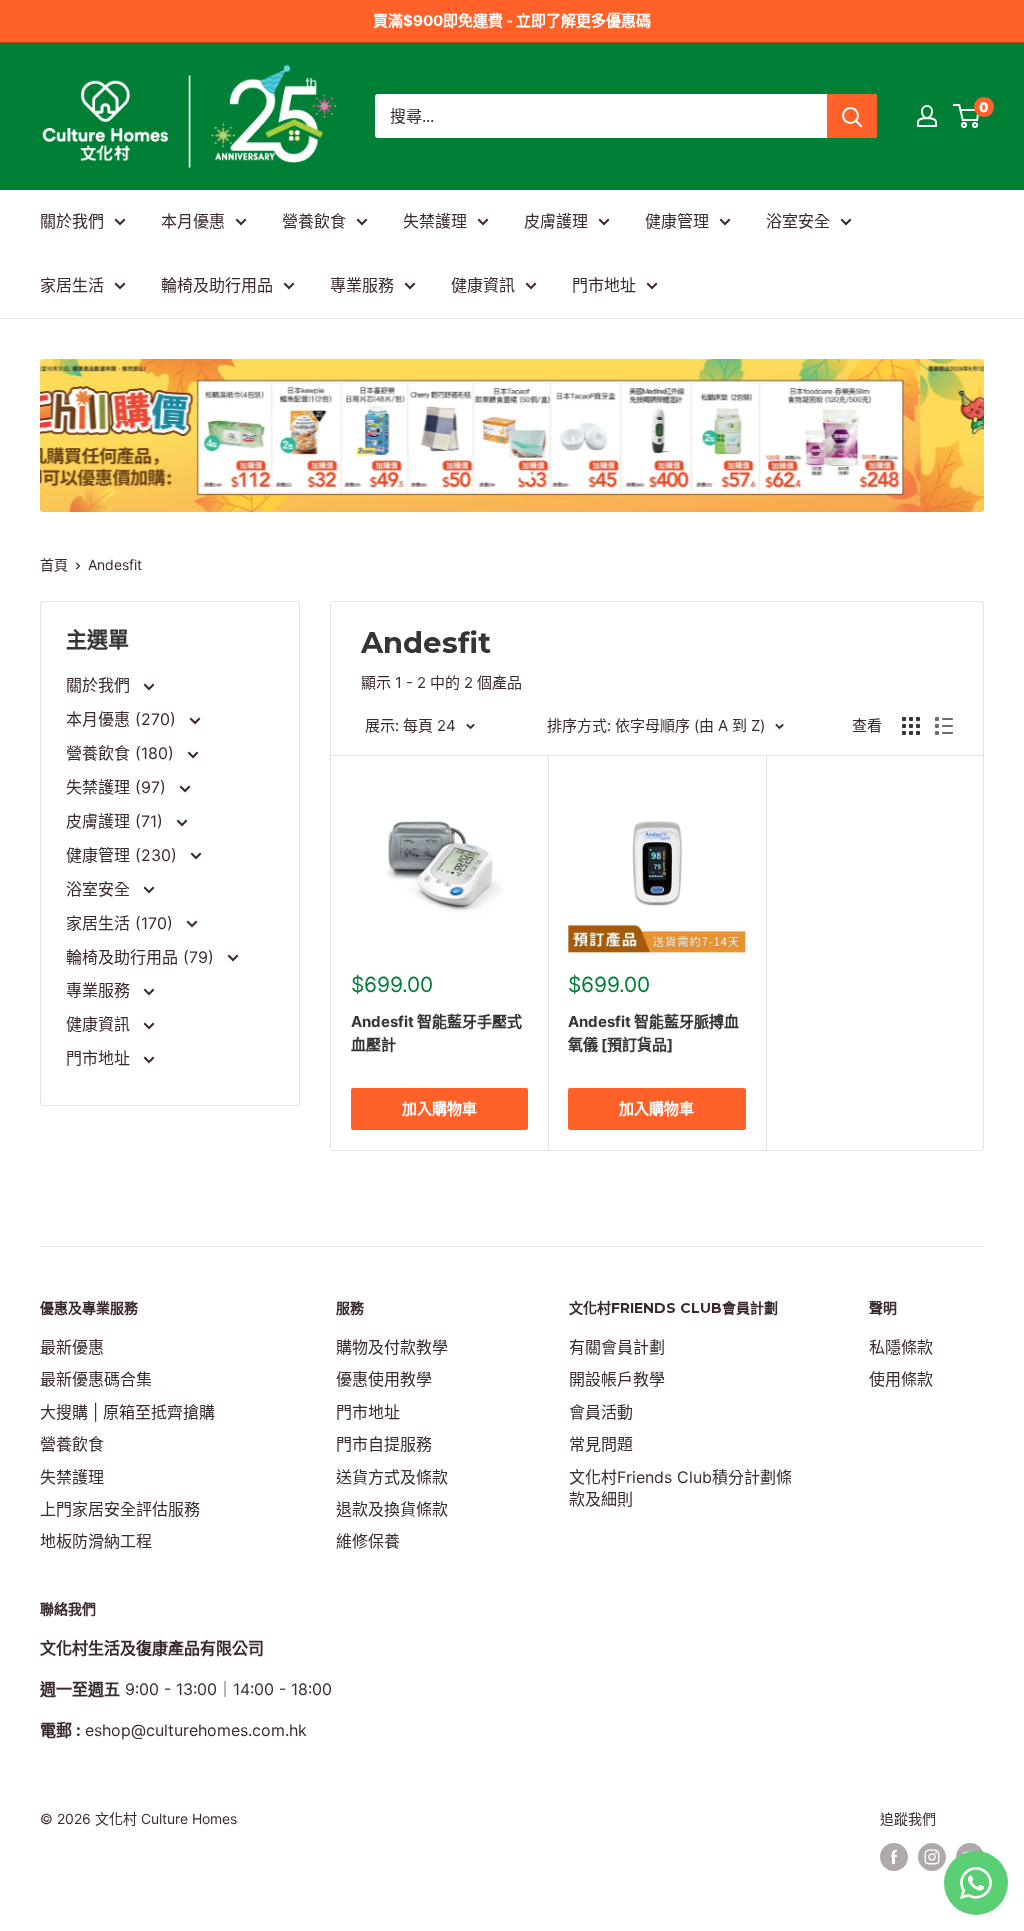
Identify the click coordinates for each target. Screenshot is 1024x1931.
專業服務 (362, 285)
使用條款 (901, 1379)
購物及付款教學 (392, 1347)
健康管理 (677, 221)
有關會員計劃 (617, 1347)
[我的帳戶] (927, 116)
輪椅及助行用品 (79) (142, 957)
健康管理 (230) (124, 855)
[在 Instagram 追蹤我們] (932, 1857)
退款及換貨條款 (392, 1509)
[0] (967, 116)
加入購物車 (439, 1108)
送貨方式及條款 (392, 1477)
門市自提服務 (384, 1444)
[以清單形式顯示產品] (944, 726)
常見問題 (601, 1444)
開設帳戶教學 (617, 1379)
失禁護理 (435, 221)
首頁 (54, 564)
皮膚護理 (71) (117, 821)
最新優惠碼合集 (96, 1379)
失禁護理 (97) (118, 787)
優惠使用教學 (384, 1379)
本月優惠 (193, 221)
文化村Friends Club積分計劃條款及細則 (680, 1488)
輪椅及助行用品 (217, 285)
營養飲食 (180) (122, 753)
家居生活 (72, 285)
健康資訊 (483, 285)
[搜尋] (852, 116)
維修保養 (368, 1541)
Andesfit (115, 564)
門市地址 (604, 285)
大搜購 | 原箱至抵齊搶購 (127, 1412)
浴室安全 (798, 221)
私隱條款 (901, 1347)
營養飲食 (314, 221)
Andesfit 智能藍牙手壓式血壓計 (436, 1033)
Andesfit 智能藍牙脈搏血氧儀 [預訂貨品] (653, 1033)
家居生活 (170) (122, 923)
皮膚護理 (556, 221)
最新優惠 (72, 1347)
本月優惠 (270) (123, 719)
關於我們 (72, 221)
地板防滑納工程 (96, 1541)
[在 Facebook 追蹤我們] (894, 1857)
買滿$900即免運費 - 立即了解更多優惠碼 (512, 20)
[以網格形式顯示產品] (911, 726)
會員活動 (601, 1412)
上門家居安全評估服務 (120, 1509)
